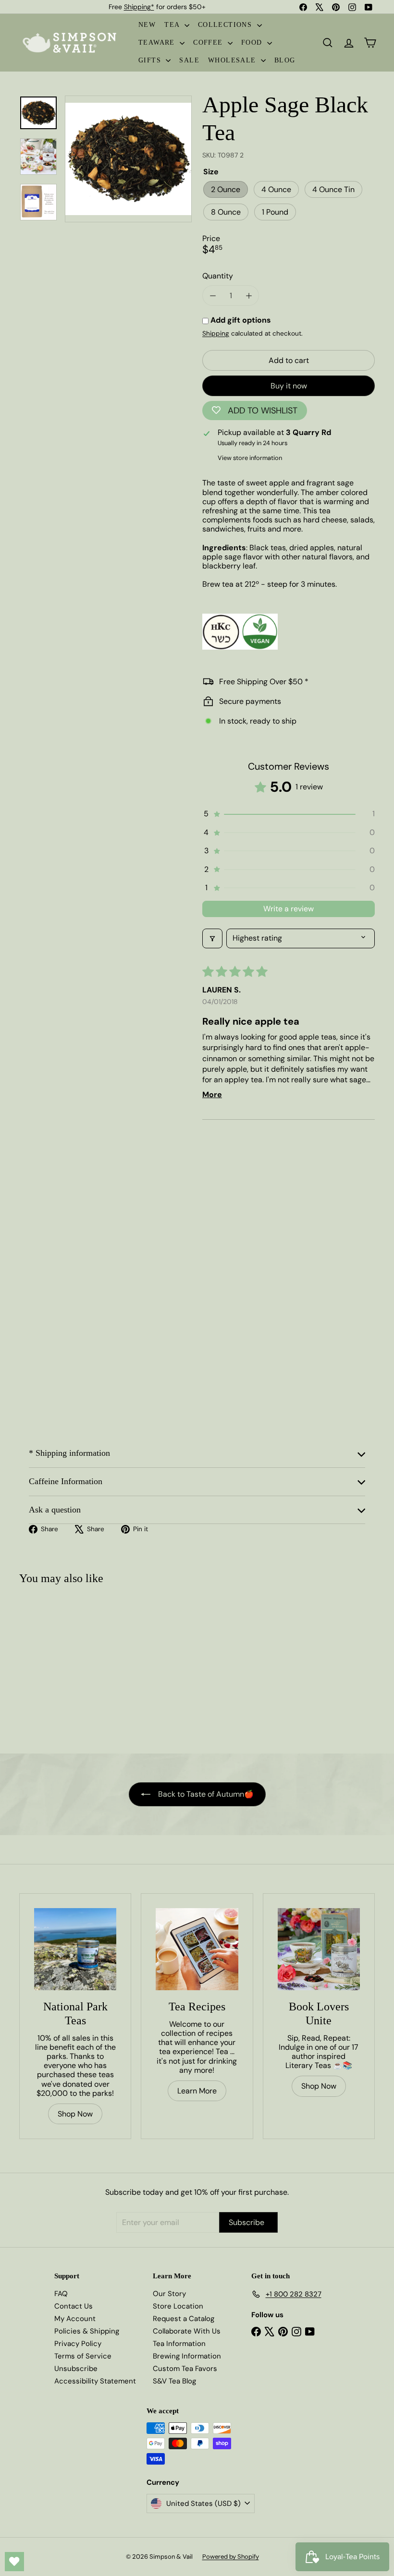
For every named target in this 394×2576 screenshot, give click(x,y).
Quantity (218, 276)
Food (253, 42)
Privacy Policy (78, 2344)
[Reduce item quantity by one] (213, 296)
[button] (289, 814)
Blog (285, 60)
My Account (75, 2319)
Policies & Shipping (87, 2331)
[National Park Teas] (75, 1949)
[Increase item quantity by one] (249, 296)
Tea (173, 25)
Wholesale (233, 60)
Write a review (289, 909)
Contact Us (74, 2306)
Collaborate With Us (187, 2331)
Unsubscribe (76, 2369)
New (147, 25)
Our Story (169, 2294)
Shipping (216, 333)
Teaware (158, 42)
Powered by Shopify (231, 2557)
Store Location (178, 2306)
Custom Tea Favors (185, 2369)
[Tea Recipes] (197, 1949)
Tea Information (179, 2344)
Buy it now (289, 386)
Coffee (209, 42)
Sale (189, 60)
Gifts (151, 60)
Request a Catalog (184, 2319)
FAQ (61, 2294)
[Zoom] (128, 159)
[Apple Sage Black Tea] (49, 1665)
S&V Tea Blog (174, 2381)
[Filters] (212, 938)
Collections (226, 25)
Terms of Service (83, 2356)
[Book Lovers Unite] (319, 1949)
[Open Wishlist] (14, 2562)
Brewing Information (187, 2356)
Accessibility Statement (95, 2381)
